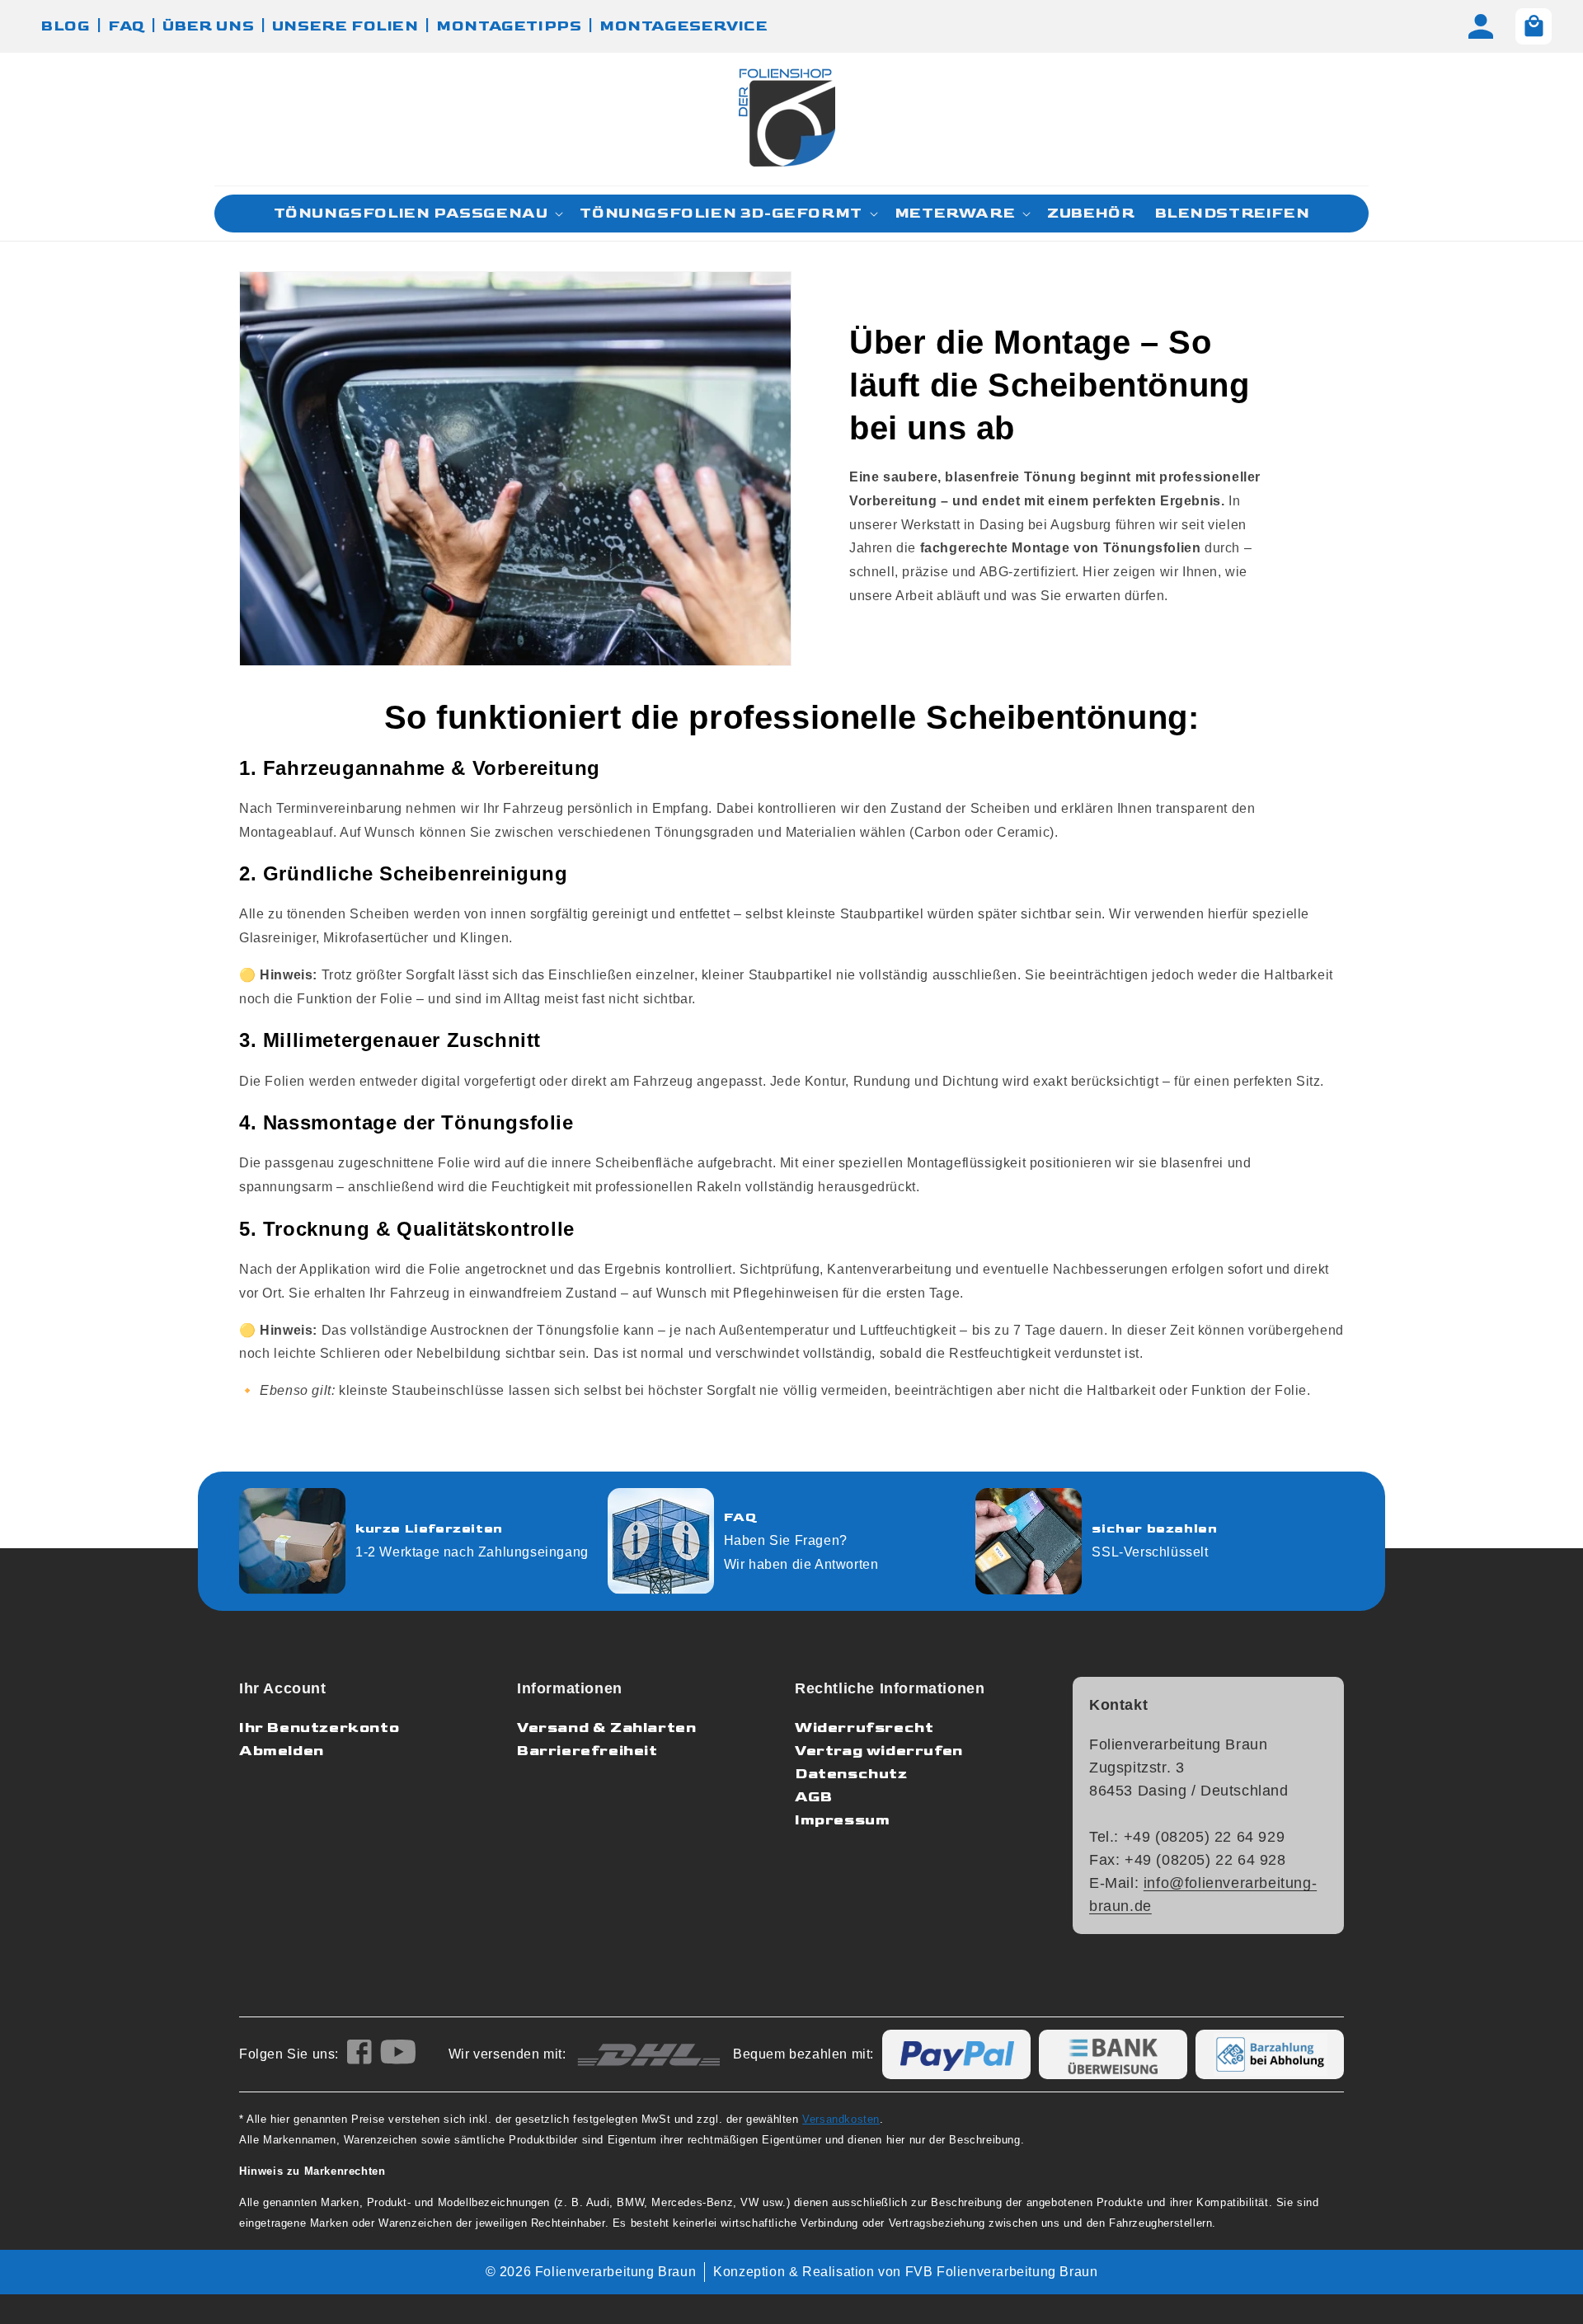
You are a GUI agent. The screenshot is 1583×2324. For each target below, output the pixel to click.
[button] (417, 214)
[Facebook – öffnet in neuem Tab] (359, 2055)
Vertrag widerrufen (879, 1751)
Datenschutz (851, 1774)
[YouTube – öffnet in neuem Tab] (398, 2055)
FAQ (127, 26)
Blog (66, 26)
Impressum (842, 1820)
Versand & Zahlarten (606, 1728)
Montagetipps (509, 26)
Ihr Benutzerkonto (319, 1728)
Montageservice (683, 26)
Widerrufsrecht (864, 1728)
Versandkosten (841, 2119)
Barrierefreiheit (587, 1751)
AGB (814, 1797)
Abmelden (282, 1751)
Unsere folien (345, 26)
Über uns (208, 26)
